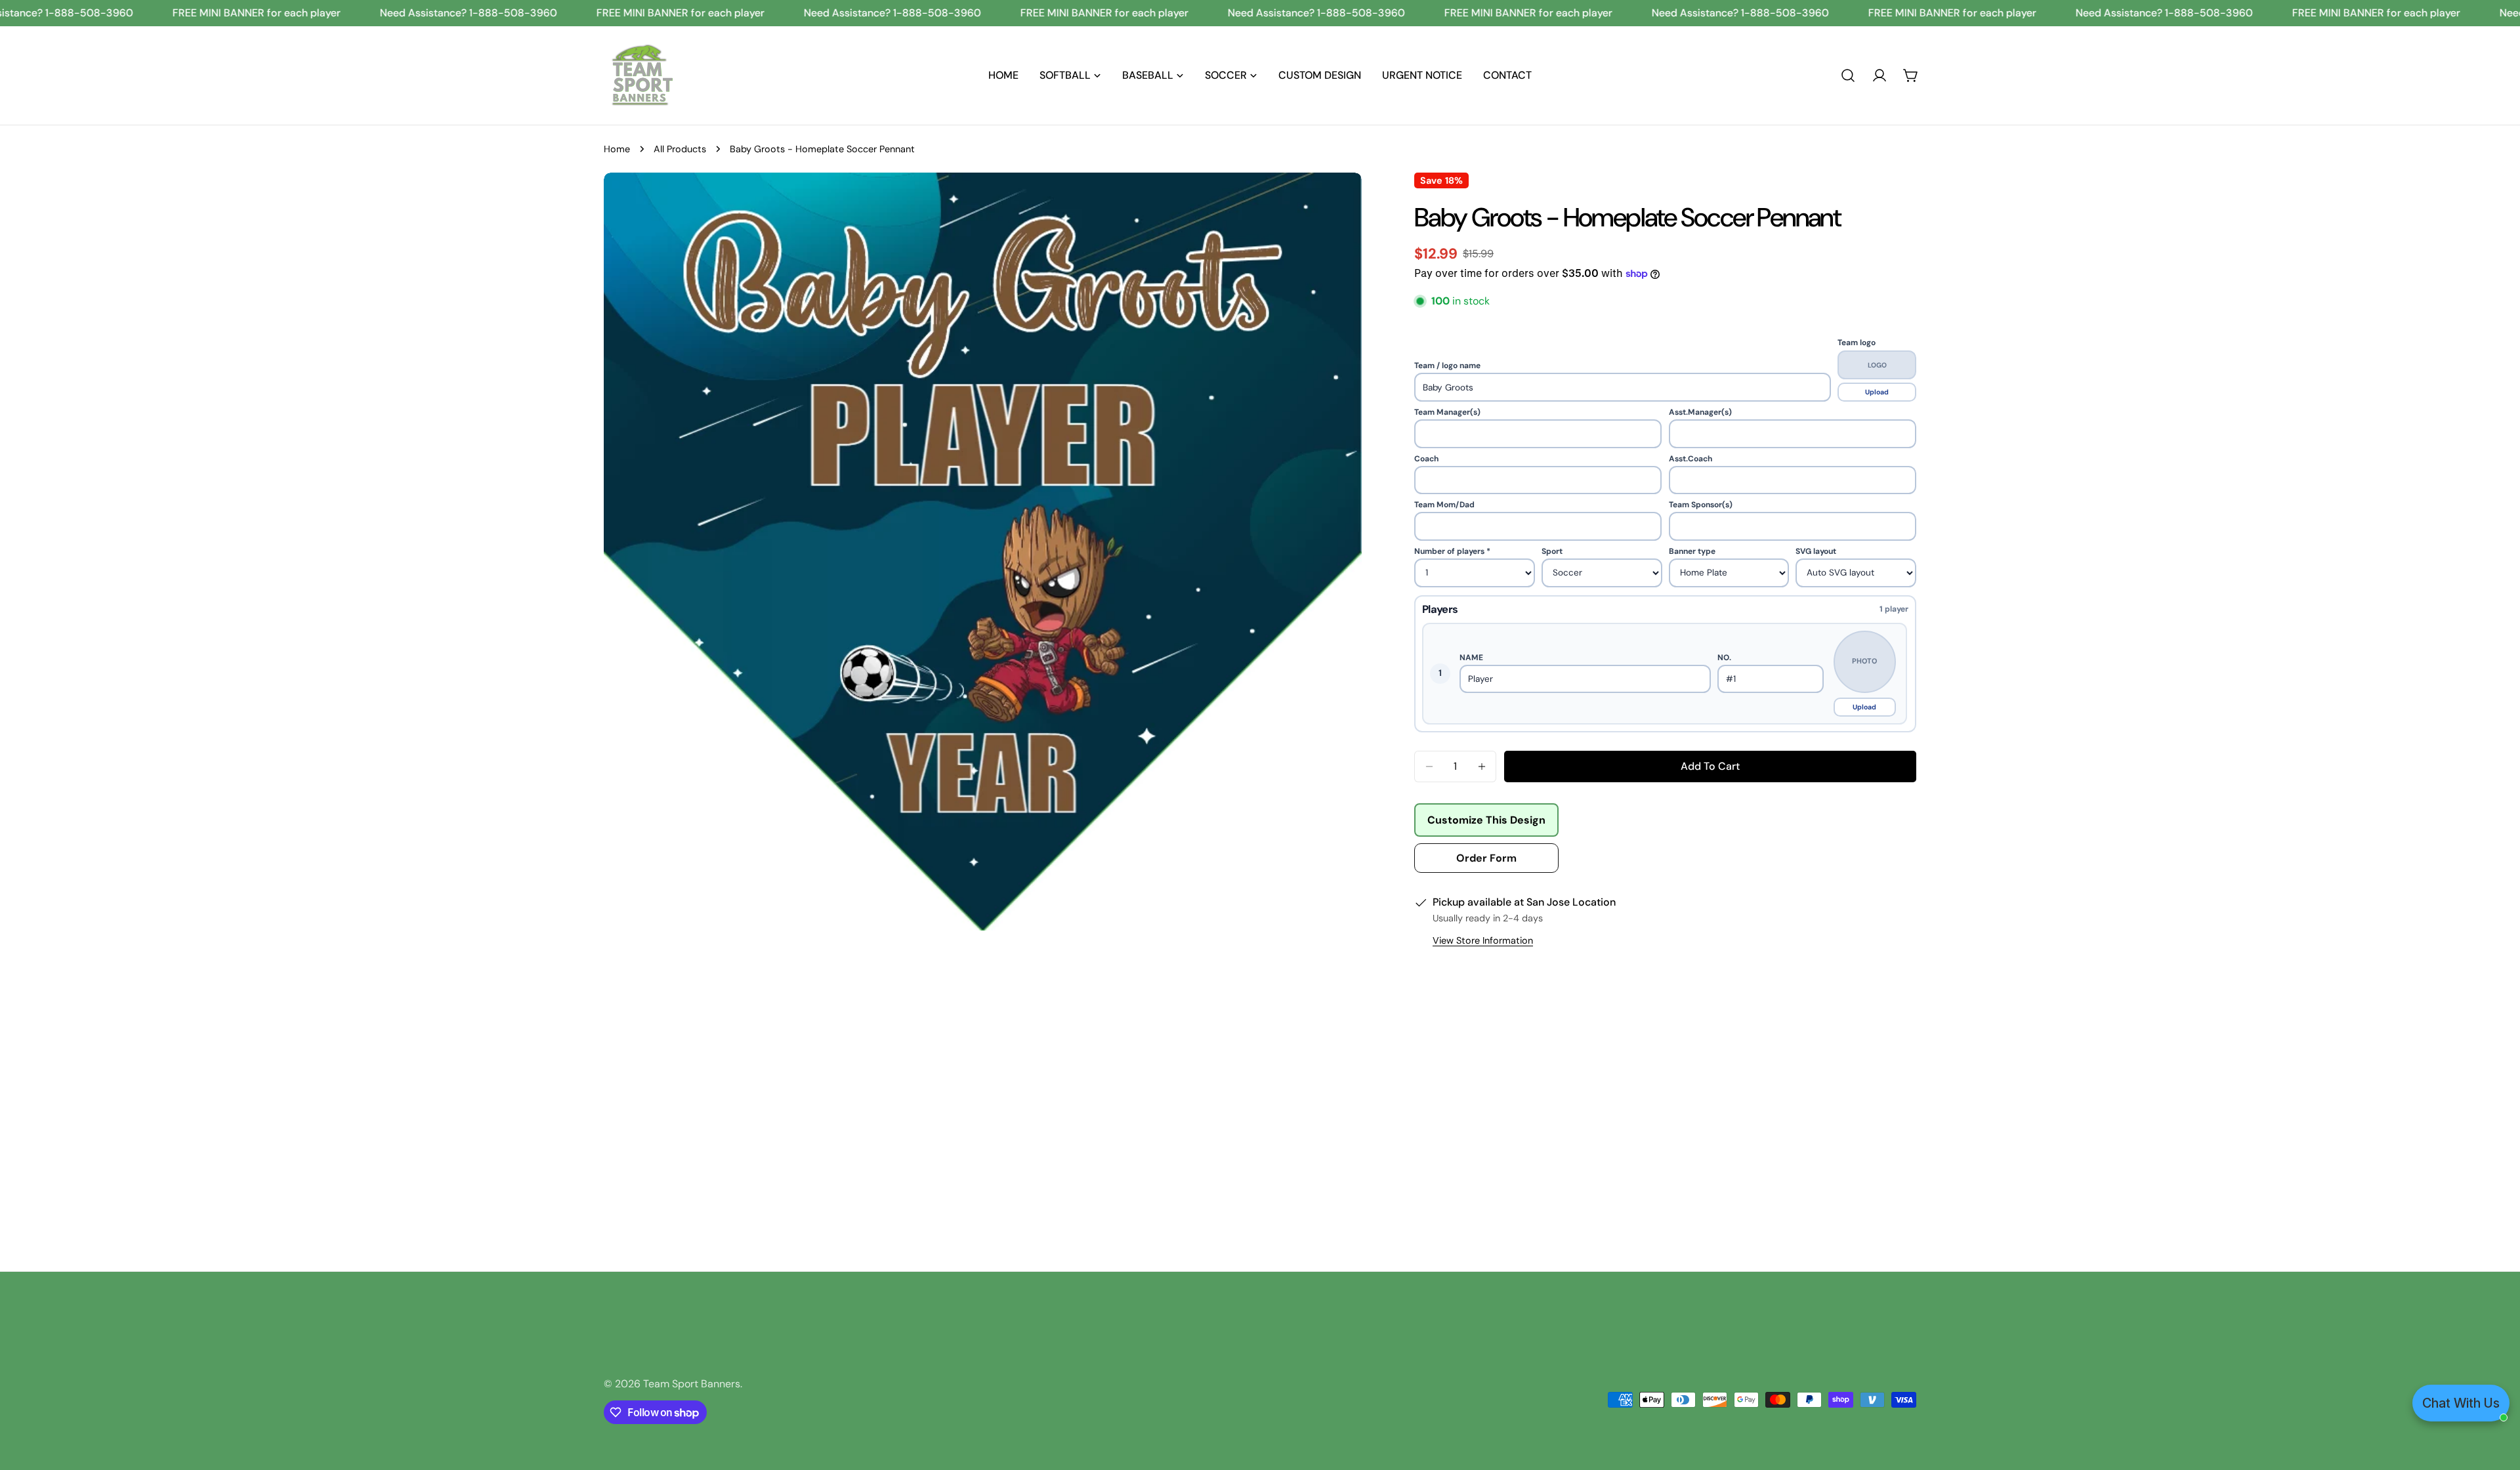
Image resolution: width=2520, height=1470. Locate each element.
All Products (680, 149)
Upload (1877, 392)
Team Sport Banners (692, 1384)
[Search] (1848, 75)
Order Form (1486, 858)
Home (617, 149)
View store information (1483, 940)
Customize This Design (1486, 820)
